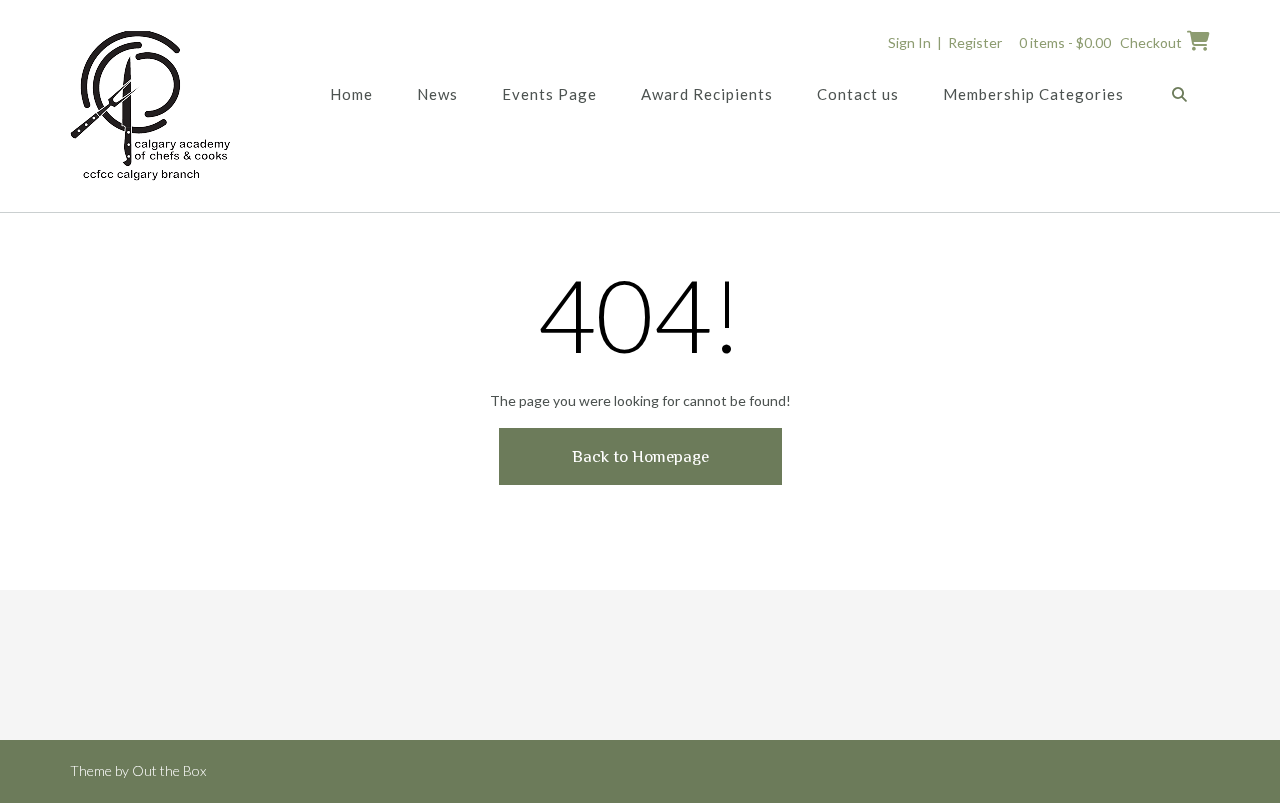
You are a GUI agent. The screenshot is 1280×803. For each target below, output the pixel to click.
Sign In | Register (945, 42)
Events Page (549, 94)
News (437, 94)
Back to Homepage (640, 456)
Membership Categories (1033, 94)
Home (351, 94)
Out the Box (169, 770)
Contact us (858, 94)
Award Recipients (707, 94)
